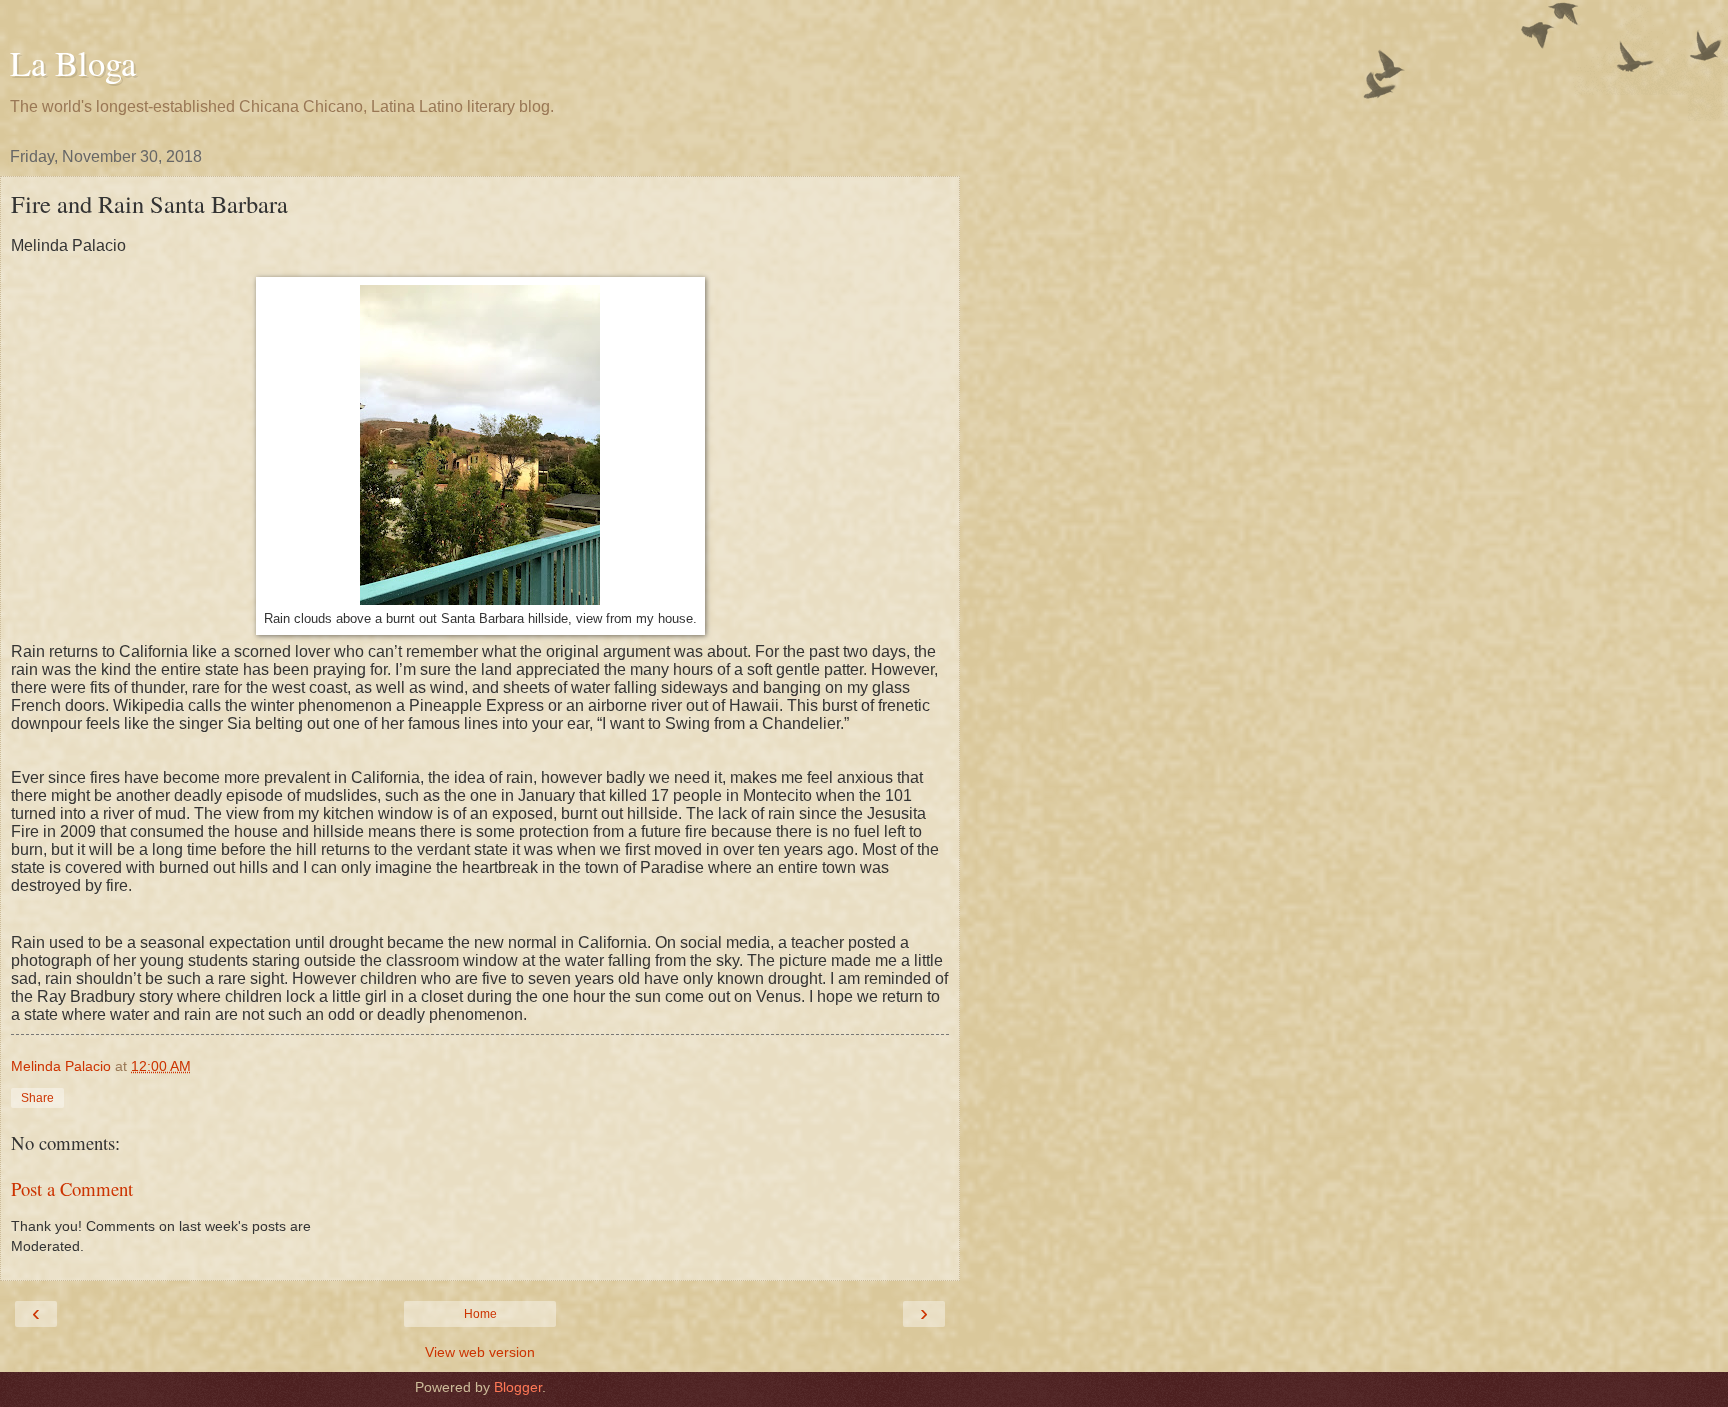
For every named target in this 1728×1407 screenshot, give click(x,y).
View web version (480, 1352)
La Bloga (73, 63)
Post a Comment (72, 1188)
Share (37, 1098)
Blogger (518, 1387)
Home (480, 1314)
